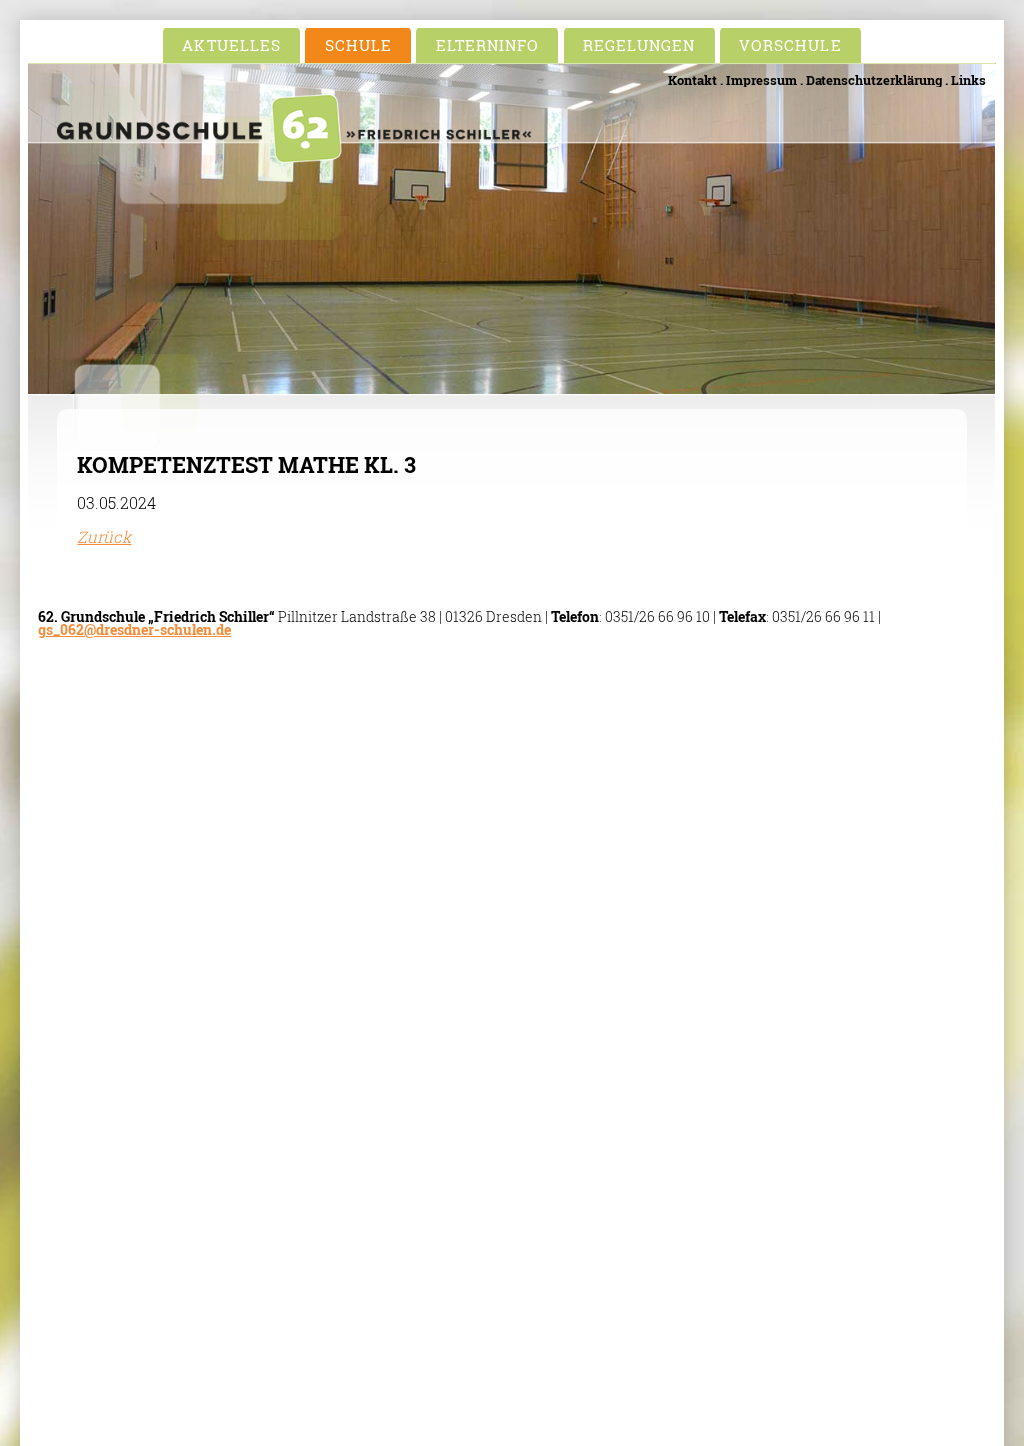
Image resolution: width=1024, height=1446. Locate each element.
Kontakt (692, 80)
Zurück (104, 536)
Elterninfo (488, 45)
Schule (358, 45)
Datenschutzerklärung (874, 80)
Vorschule (790, 45)
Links (968, 80)
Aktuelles (231, 45)
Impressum (761, 80)
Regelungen (639, 45)
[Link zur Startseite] (294, 156)
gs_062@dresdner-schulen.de (134, 630)
